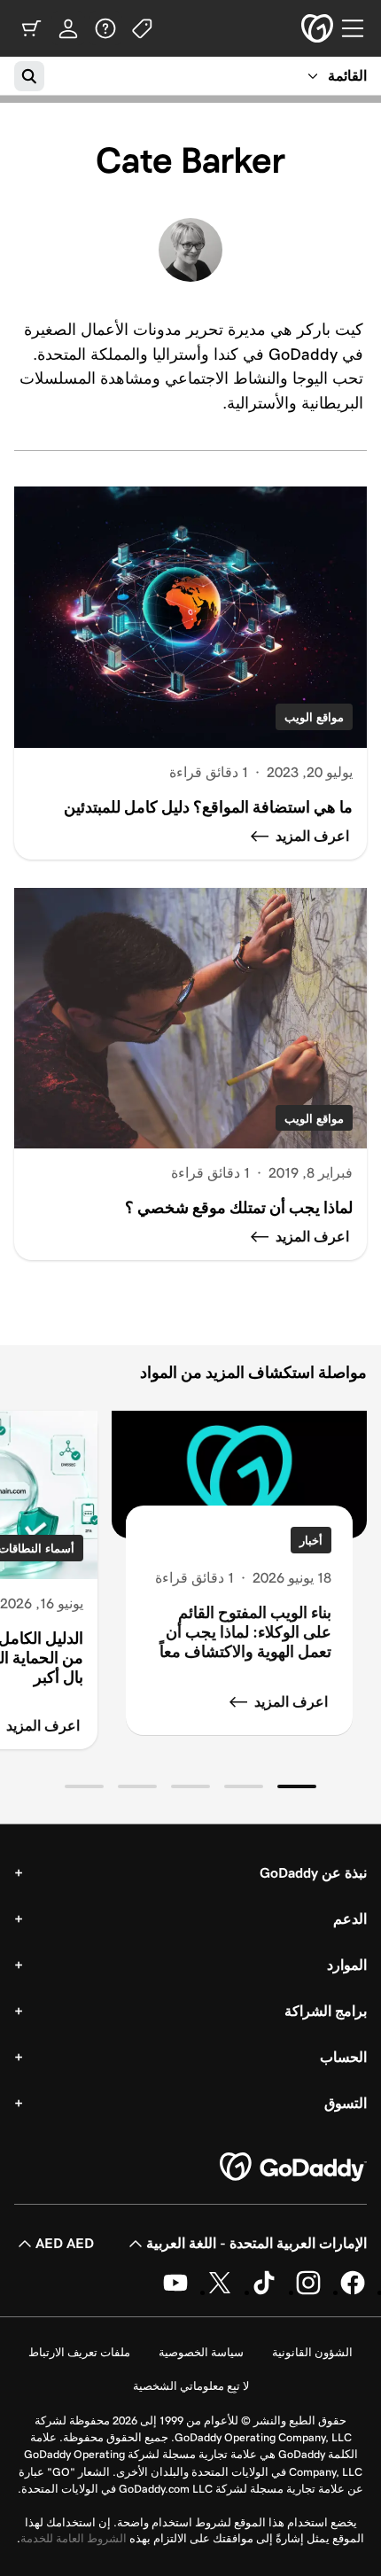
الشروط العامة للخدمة (74, 2538)
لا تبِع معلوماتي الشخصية (191, 2386)
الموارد (347, 1965)
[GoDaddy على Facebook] (353, 2292)
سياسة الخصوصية (201, 2352)
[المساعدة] (105, 28)
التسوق (346, 2103)
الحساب (343, 2057)
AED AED (65, 2243)
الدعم (350, 1919)
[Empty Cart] (31, 28)
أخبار (311, 1541)
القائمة (347, 76)
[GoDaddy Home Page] (293, 2167)
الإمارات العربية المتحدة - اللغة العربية (257, 2243)
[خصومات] (143, 28)
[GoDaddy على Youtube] (175, 2292)
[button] (297, 1786)
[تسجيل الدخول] (68, 28)
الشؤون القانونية (312, 2352)
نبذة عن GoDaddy (313, 1873)
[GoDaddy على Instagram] (308, 2292)
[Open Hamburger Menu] (360, 28)
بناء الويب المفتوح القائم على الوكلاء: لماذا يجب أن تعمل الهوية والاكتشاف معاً (245, 1632)
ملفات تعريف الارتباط (79, 2352)
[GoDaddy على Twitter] (220, 2292)
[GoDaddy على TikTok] (264, 2292)
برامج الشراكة (326, 2011)
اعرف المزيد (291, 1702)
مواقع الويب (314, 717)
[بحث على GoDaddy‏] (29, 76)
